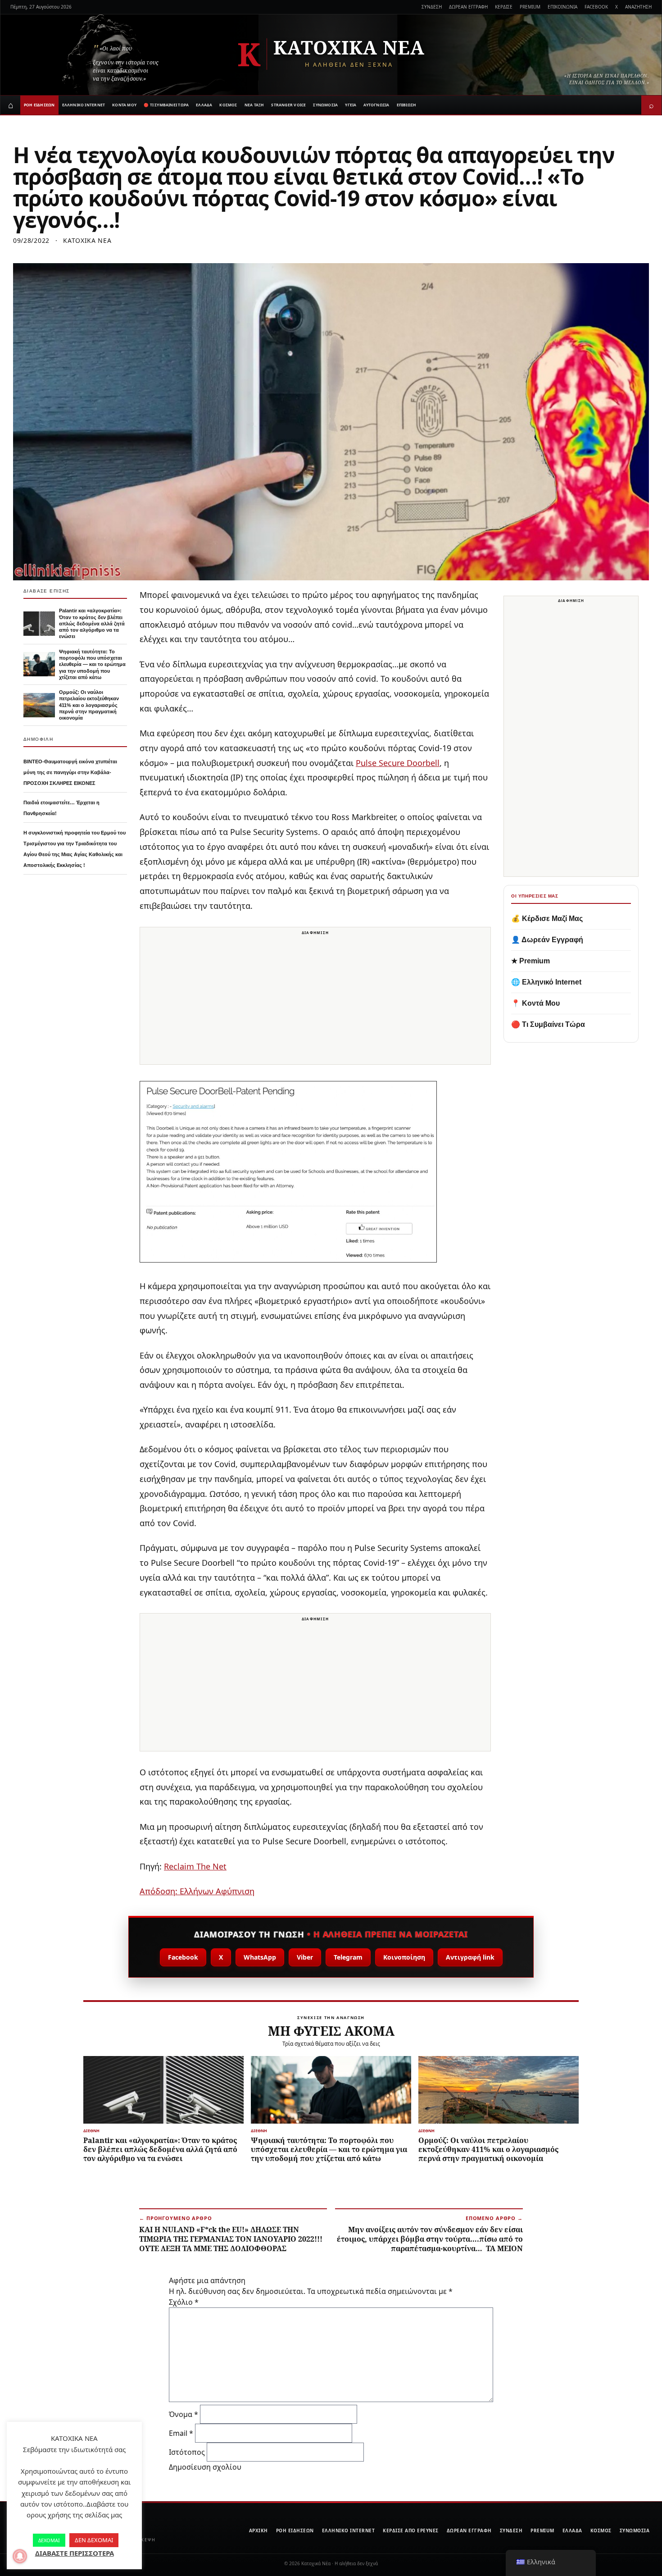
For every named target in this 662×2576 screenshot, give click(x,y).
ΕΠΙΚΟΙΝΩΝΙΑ (562, 7)
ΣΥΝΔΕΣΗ (432, 7)
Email (181, 2433)
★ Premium (531, 961)
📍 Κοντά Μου (535, 1003)
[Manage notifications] (20, 2556)
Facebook (183, 1957)
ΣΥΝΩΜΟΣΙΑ (325, 105)
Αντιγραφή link (470, 1957)
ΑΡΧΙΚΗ (258, 2530)
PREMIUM (530, 7)
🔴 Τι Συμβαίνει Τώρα (548, 1024)
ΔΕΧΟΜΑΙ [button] (49, 2540)
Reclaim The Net (195, 1866)
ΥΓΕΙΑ (351, 105)
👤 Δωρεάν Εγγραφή (547, 940)
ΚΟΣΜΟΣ (228, 105)
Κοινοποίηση (404, 1957)
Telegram (348, 1957)
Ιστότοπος (187, 2452)
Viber (305, 1957)
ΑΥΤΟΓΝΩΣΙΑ (376, 105)
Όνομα (184, 2414)
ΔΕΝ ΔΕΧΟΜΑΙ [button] (94, 2540)
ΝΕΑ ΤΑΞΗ (254, 105)
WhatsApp (260, 1957)
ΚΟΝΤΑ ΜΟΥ (124, 105)
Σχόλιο (184, 2302)
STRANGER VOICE (288, 105)
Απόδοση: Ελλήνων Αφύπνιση (197, 1891)
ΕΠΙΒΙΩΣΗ (407, 105)
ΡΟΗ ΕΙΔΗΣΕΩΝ (39, 105)
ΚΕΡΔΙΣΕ (504, 7)
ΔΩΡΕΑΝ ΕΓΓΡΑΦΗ (468, 7)
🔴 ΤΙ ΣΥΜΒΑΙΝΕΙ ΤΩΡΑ (166, 105)
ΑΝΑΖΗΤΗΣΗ (638, 7)
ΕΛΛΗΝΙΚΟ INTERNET (84, 105)
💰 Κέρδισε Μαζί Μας (547, 919)
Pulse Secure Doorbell (398, 763)
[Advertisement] (315, 1001)
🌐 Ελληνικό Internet (546, 982)
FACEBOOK (596, 7)
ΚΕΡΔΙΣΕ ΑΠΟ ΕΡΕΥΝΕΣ (411, 2530)
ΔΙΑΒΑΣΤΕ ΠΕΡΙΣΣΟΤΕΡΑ (75, 2553)
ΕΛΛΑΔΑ (204, 105)
